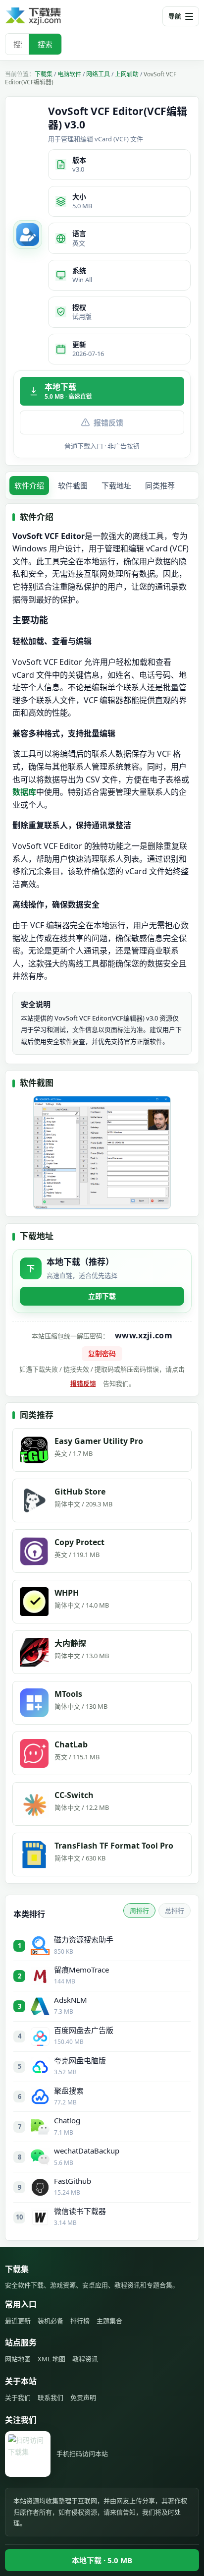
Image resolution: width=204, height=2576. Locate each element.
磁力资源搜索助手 (84, 1939)
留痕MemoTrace (81, 1970)
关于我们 (18, 2397)
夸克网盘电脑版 (80, 2060)
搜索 (45, 44)
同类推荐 (160, 485)
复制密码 (102, 1353)
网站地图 (18, 2359)
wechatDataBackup (87, 2151)
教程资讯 (85, 2359)
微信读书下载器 (80, 2211)
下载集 (44, 74)
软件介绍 (29, 485)
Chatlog (67, 2120)
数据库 (24, 792)
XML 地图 (51, 2359)
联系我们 (51, 2397)
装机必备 (51, 2321)
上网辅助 (127, 74)
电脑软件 (69, 74)
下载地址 (116, 485)
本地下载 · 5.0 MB (102, 2560)
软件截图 (73, 485)
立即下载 (102, 1296)
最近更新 (18, 2321)
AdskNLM (71, 2000)
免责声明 (83, 2397)
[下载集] (50, 16)
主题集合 (109, 2321)
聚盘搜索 (69, 2091)
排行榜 (80, 2321)
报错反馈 (108, 422)
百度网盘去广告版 (84, 2030)
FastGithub (73, 2181)
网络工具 (98, 74)
